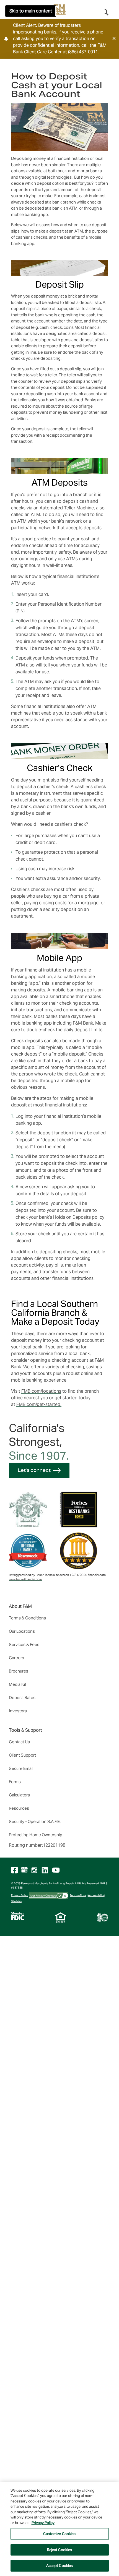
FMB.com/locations (41, 1391)
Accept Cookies (60, 2566)
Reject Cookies (60, 2550)
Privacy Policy (20, 1895)
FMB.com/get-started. (39, 1404)
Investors (18, 1711)
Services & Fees (24, 1644)
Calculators (19, 1795)
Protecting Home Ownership (36, 1835)
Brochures (19, 1671)
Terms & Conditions (27, 1618)
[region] (59, 2529)
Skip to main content (31, 11)
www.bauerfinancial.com (25, 1579)
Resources (19, 1808)
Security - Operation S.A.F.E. (35, 1821)
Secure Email (21, 1768)
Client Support (22, 1755)
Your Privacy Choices (43, 1895)
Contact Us (19, 1742)
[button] (114, 38)
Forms (15, 1782)
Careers (16, 1658)
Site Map (16, 1901)
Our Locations (22, 1631)
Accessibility (96, 1895)
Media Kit (18, 1684)
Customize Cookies (59, 2534)
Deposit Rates (22, 1698)
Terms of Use (78, 1895)
